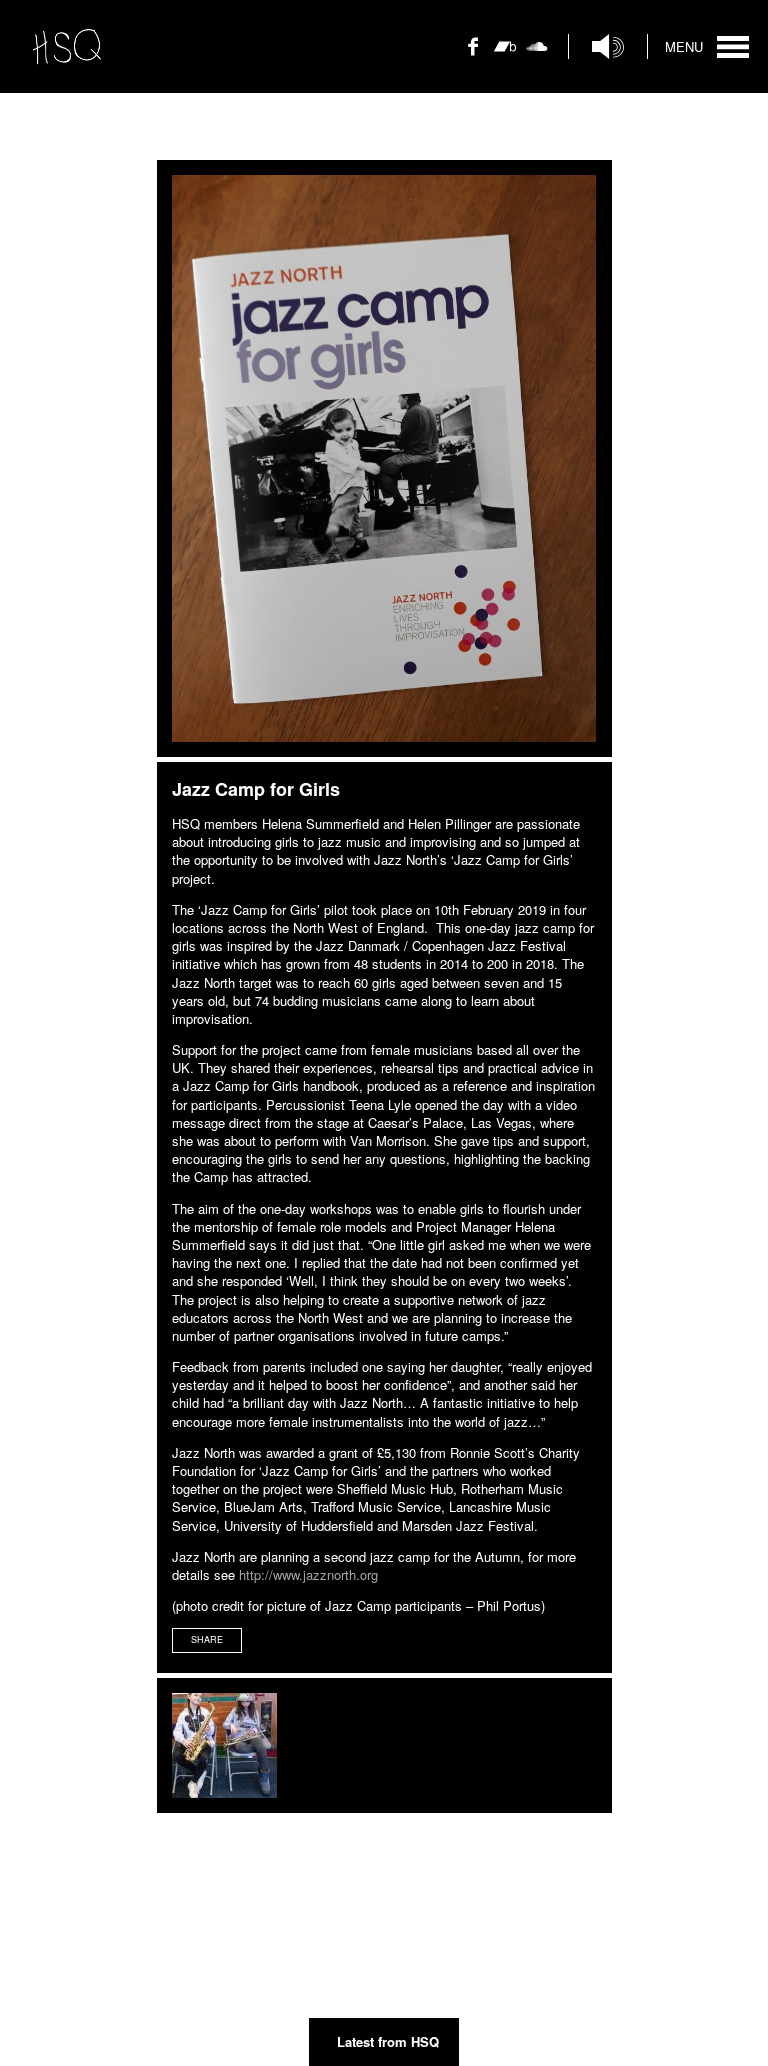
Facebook (473, 58)
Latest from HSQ (388, 2041)
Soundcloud (537, 58)
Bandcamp (505, 58)
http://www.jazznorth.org (308, 1574)
